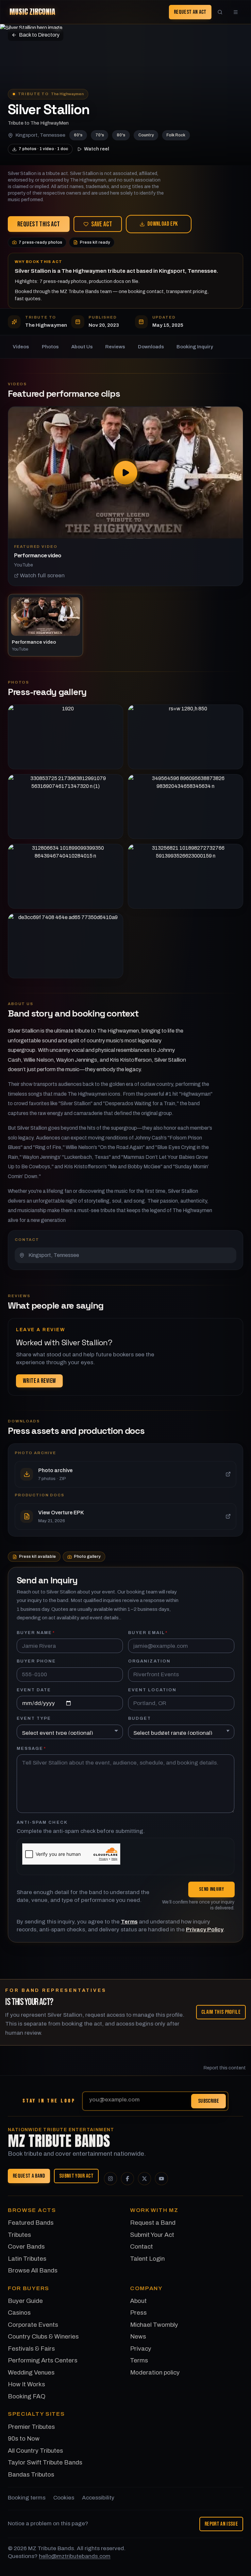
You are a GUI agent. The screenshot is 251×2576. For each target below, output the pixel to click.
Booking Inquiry (195, 347)
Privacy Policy (205, 1930)
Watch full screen (42, 575)
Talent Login (147, 2259)
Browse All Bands (33, 2270)
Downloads (151, 347)
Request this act (39, 224)
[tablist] (125, 625)
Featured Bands (31, 2223)
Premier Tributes (31, 2427)
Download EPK (163, 224)
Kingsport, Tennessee (40, 135)
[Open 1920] (66, 737)
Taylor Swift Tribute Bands (45, 2462)
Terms (129, 1922)
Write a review (39, 1381)
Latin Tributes (27, 2259)
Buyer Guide (25, 2301)
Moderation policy (155, 2372)
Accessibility (98, 2498)
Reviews (115, 347)
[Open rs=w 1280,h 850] (185, 737)
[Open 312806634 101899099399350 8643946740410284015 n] (66, 876)
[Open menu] (236, 12)
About (138, 2301)
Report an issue (221, 2524)
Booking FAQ (27, 2396)
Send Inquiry (211, 1889)
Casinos (19, 2313)
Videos (21, 347)
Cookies (64, 2498)
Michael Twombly (154, 2325)
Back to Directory (39, 35)
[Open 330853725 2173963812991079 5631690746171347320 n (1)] (66, 807)
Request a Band (29, 2176)
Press (138, 2313)
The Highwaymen (67, 94)
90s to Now (24, 2438)
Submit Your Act (76, 2176)
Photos (50, 347)
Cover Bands (26, 2246)
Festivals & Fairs (31, 2349)
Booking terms (27, 2498)
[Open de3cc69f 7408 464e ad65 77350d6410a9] (66, 946)
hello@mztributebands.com (75, 2556)
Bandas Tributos (31, 2474)
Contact (142, 2246)
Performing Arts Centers (43, 2360)
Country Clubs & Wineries (43, 2336)
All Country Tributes (35, 2451)
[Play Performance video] (125, 473)
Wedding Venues (31, 2372)
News (138, 2336)
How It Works (26, 2384)
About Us (82, 347)
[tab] (45, 625)
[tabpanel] (125, 496)
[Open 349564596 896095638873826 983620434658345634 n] (185, 807)
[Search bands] (220, 12)
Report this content (225, 2068)
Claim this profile (221, 2012)
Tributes (19, 2235)
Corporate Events (33, 2325)
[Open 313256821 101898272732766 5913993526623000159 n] (185, 876)
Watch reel (97, 149)
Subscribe (209, 2101)
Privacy (141, 2349)
